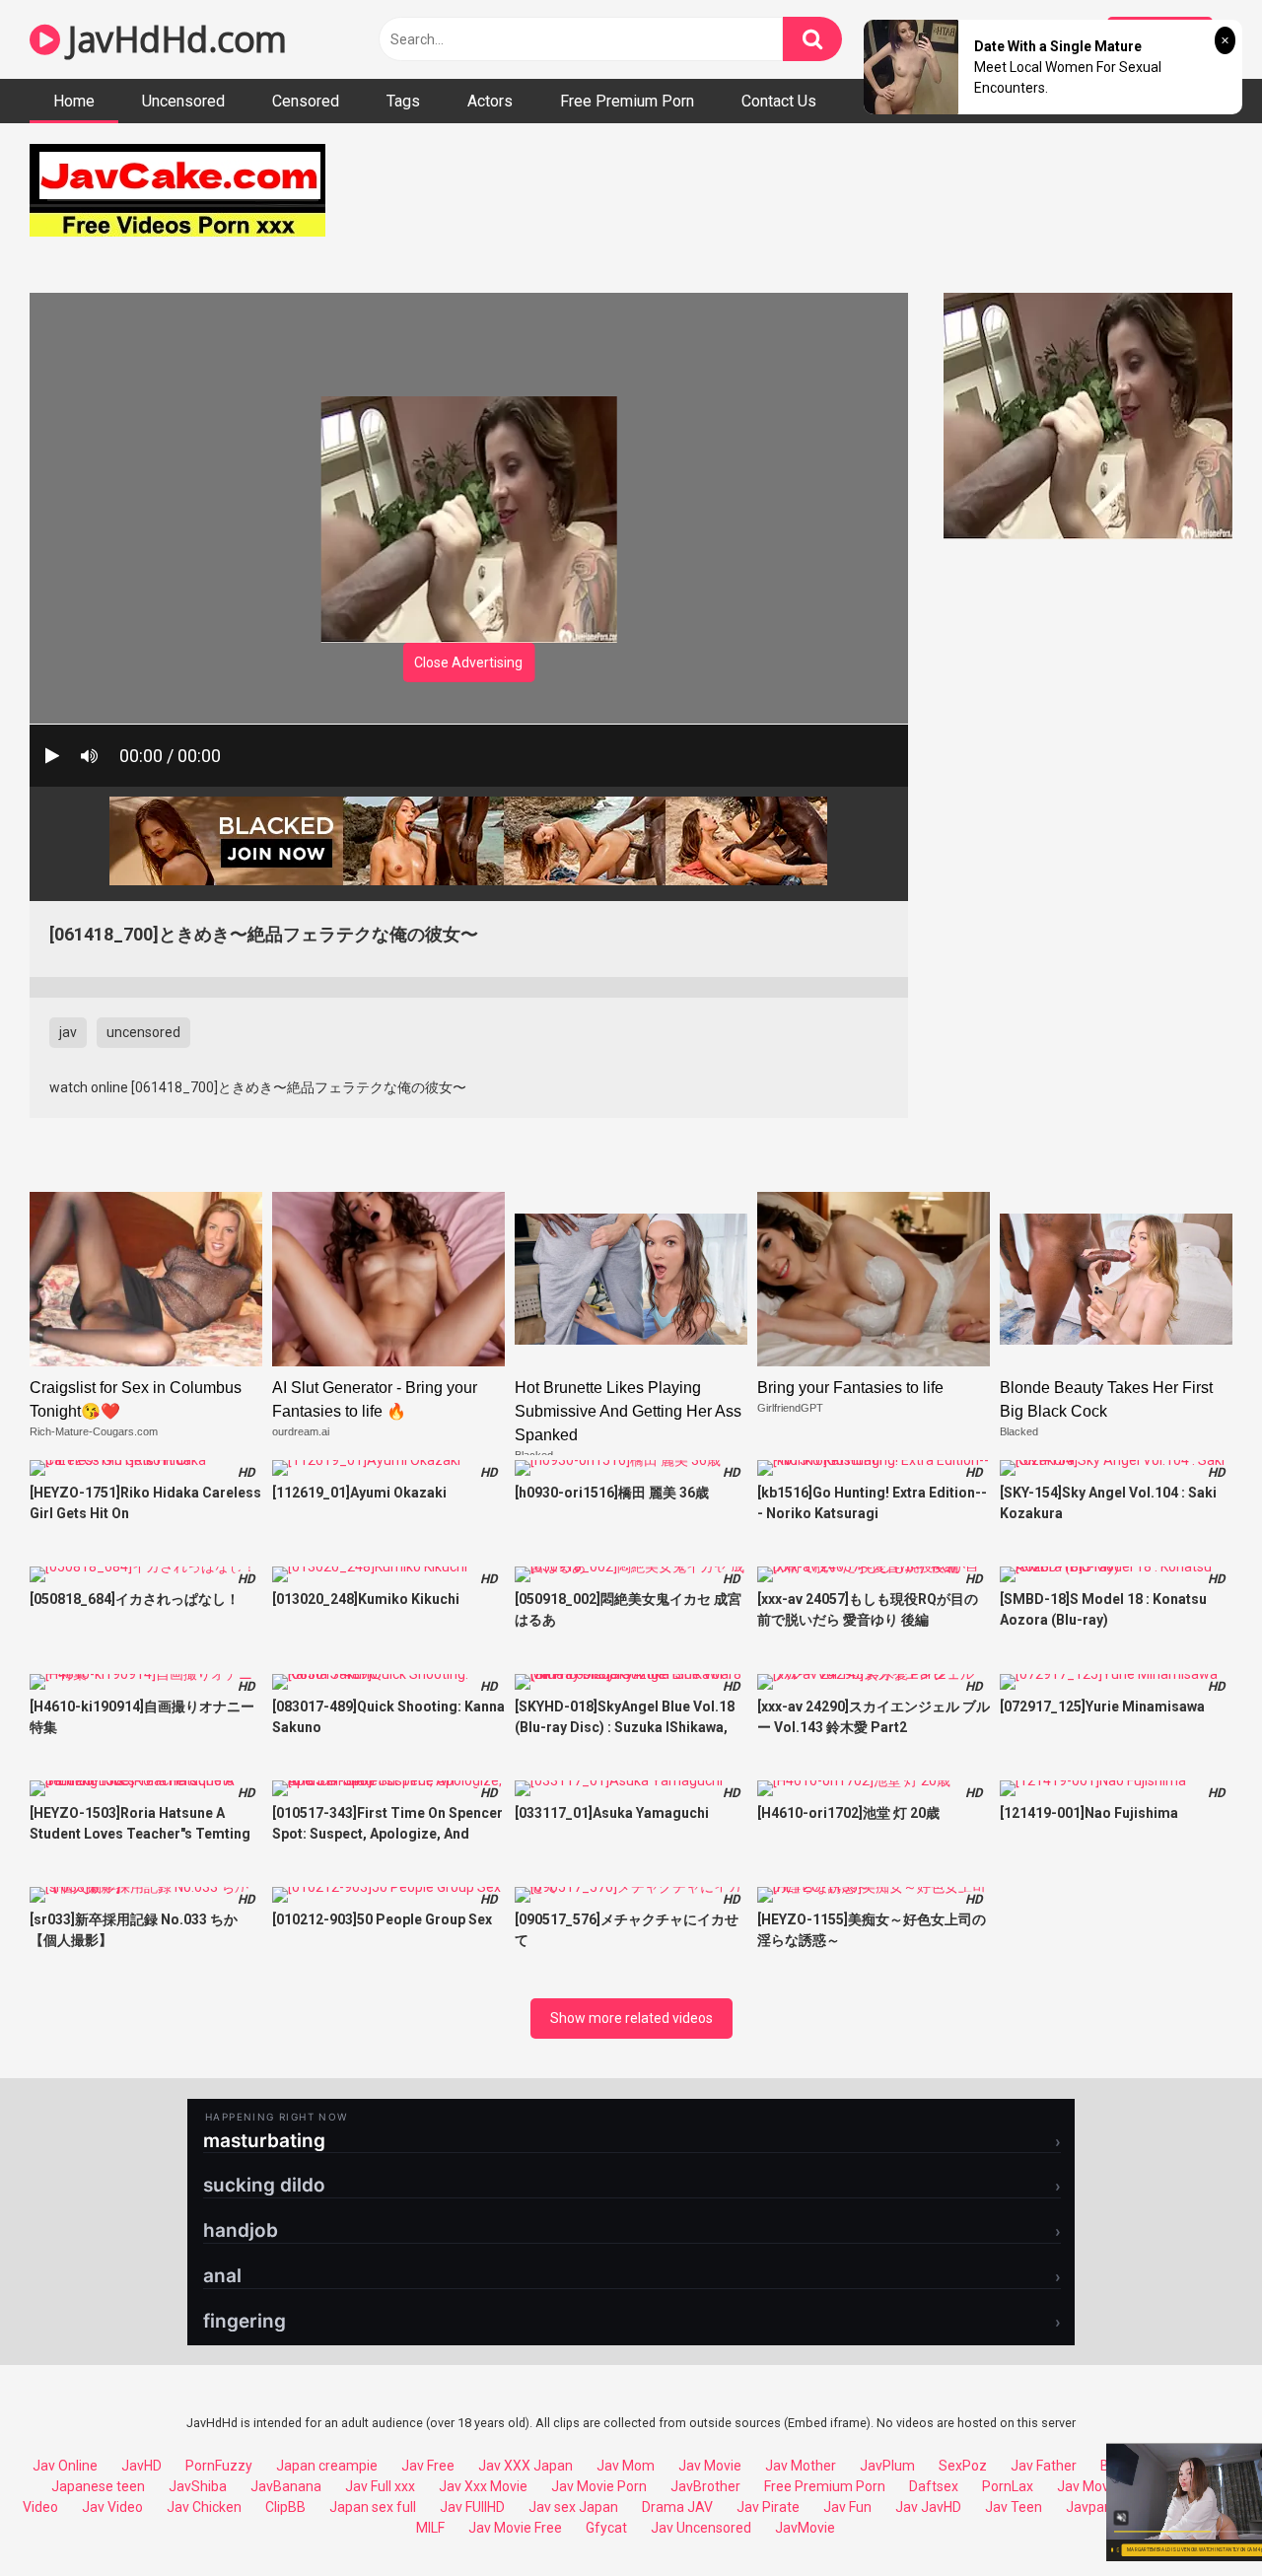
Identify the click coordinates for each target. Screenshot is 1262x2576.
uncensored (143, 1032)
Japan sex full (373, 2507)
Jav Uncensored (701, 2528)
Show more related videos (631, 2018)
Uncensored (183, 101)
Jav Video (112, 2507)
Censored (306, 101)
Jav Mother (801, 2466)
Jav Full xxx (380, 2486)
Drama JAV (677, 2507)
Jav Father (1044, 2466)
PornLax (1008, 2486)
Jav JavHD (928, 2507)
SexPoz (963, 2466)
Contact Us (779, 101)
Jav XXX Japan (526, 2466)
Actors (490, 101)
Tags (403, 101)
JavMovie (805, 2528)
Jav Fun (847, 2507)
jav (68, 1032)
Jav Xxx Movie (483, 2486)
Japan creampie (327, 2466)
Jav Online (65, 2466)
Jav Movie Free (515, 2528)
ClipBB (285, 2507)
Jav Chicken (204, 2507)
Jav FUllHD (472, 2507)
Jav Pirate (768, 2507)
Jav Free (428, 2466)
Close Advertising (468, 662)
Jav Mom (626, 2466)
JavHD (141, 2466)
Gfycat (606, 2528)
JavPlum (887, 2466)
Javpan (1089, 2507)
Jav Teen (1014, 2507)
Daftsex (934, 2486)
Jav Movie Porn (599, 2486)
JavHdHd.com (174, 39)
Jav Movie (710, 2466)
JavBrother (705, 2486)
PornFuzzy (219, 2466)
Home (74, 101)
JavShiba (198, 2486)
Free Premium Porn (627, 101)
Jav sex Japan (573, 2507)
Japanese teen (98, 2486)
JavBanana (286, 2486)
